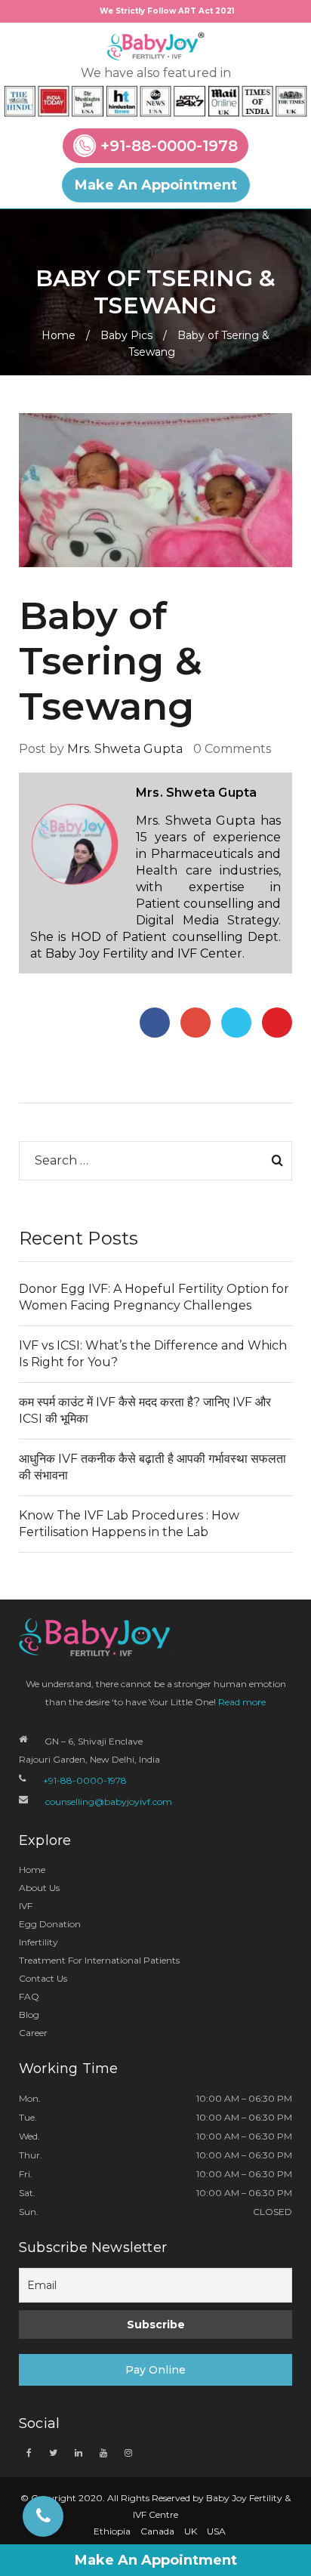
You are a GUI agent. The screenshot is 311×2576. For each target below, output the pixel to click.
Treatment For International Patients (99, 1960)
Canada (157, 2531)
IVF (26, 1906)
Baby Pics (126, 335)
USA (216, 2531)
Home (59, 335)
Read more (242, 1702)
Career (33, 2033)
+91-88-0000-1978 (169, 147)
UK (191, 2531)
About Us (39, 1888)
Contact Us (43, 1978)
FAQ (29, 1996)
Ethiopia (112, 2531)
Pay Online (155, 2370)
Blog (29, 2015)
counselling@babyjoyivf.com (109, 1802)
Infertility (38, 1942)
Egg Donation (50, 1924)
